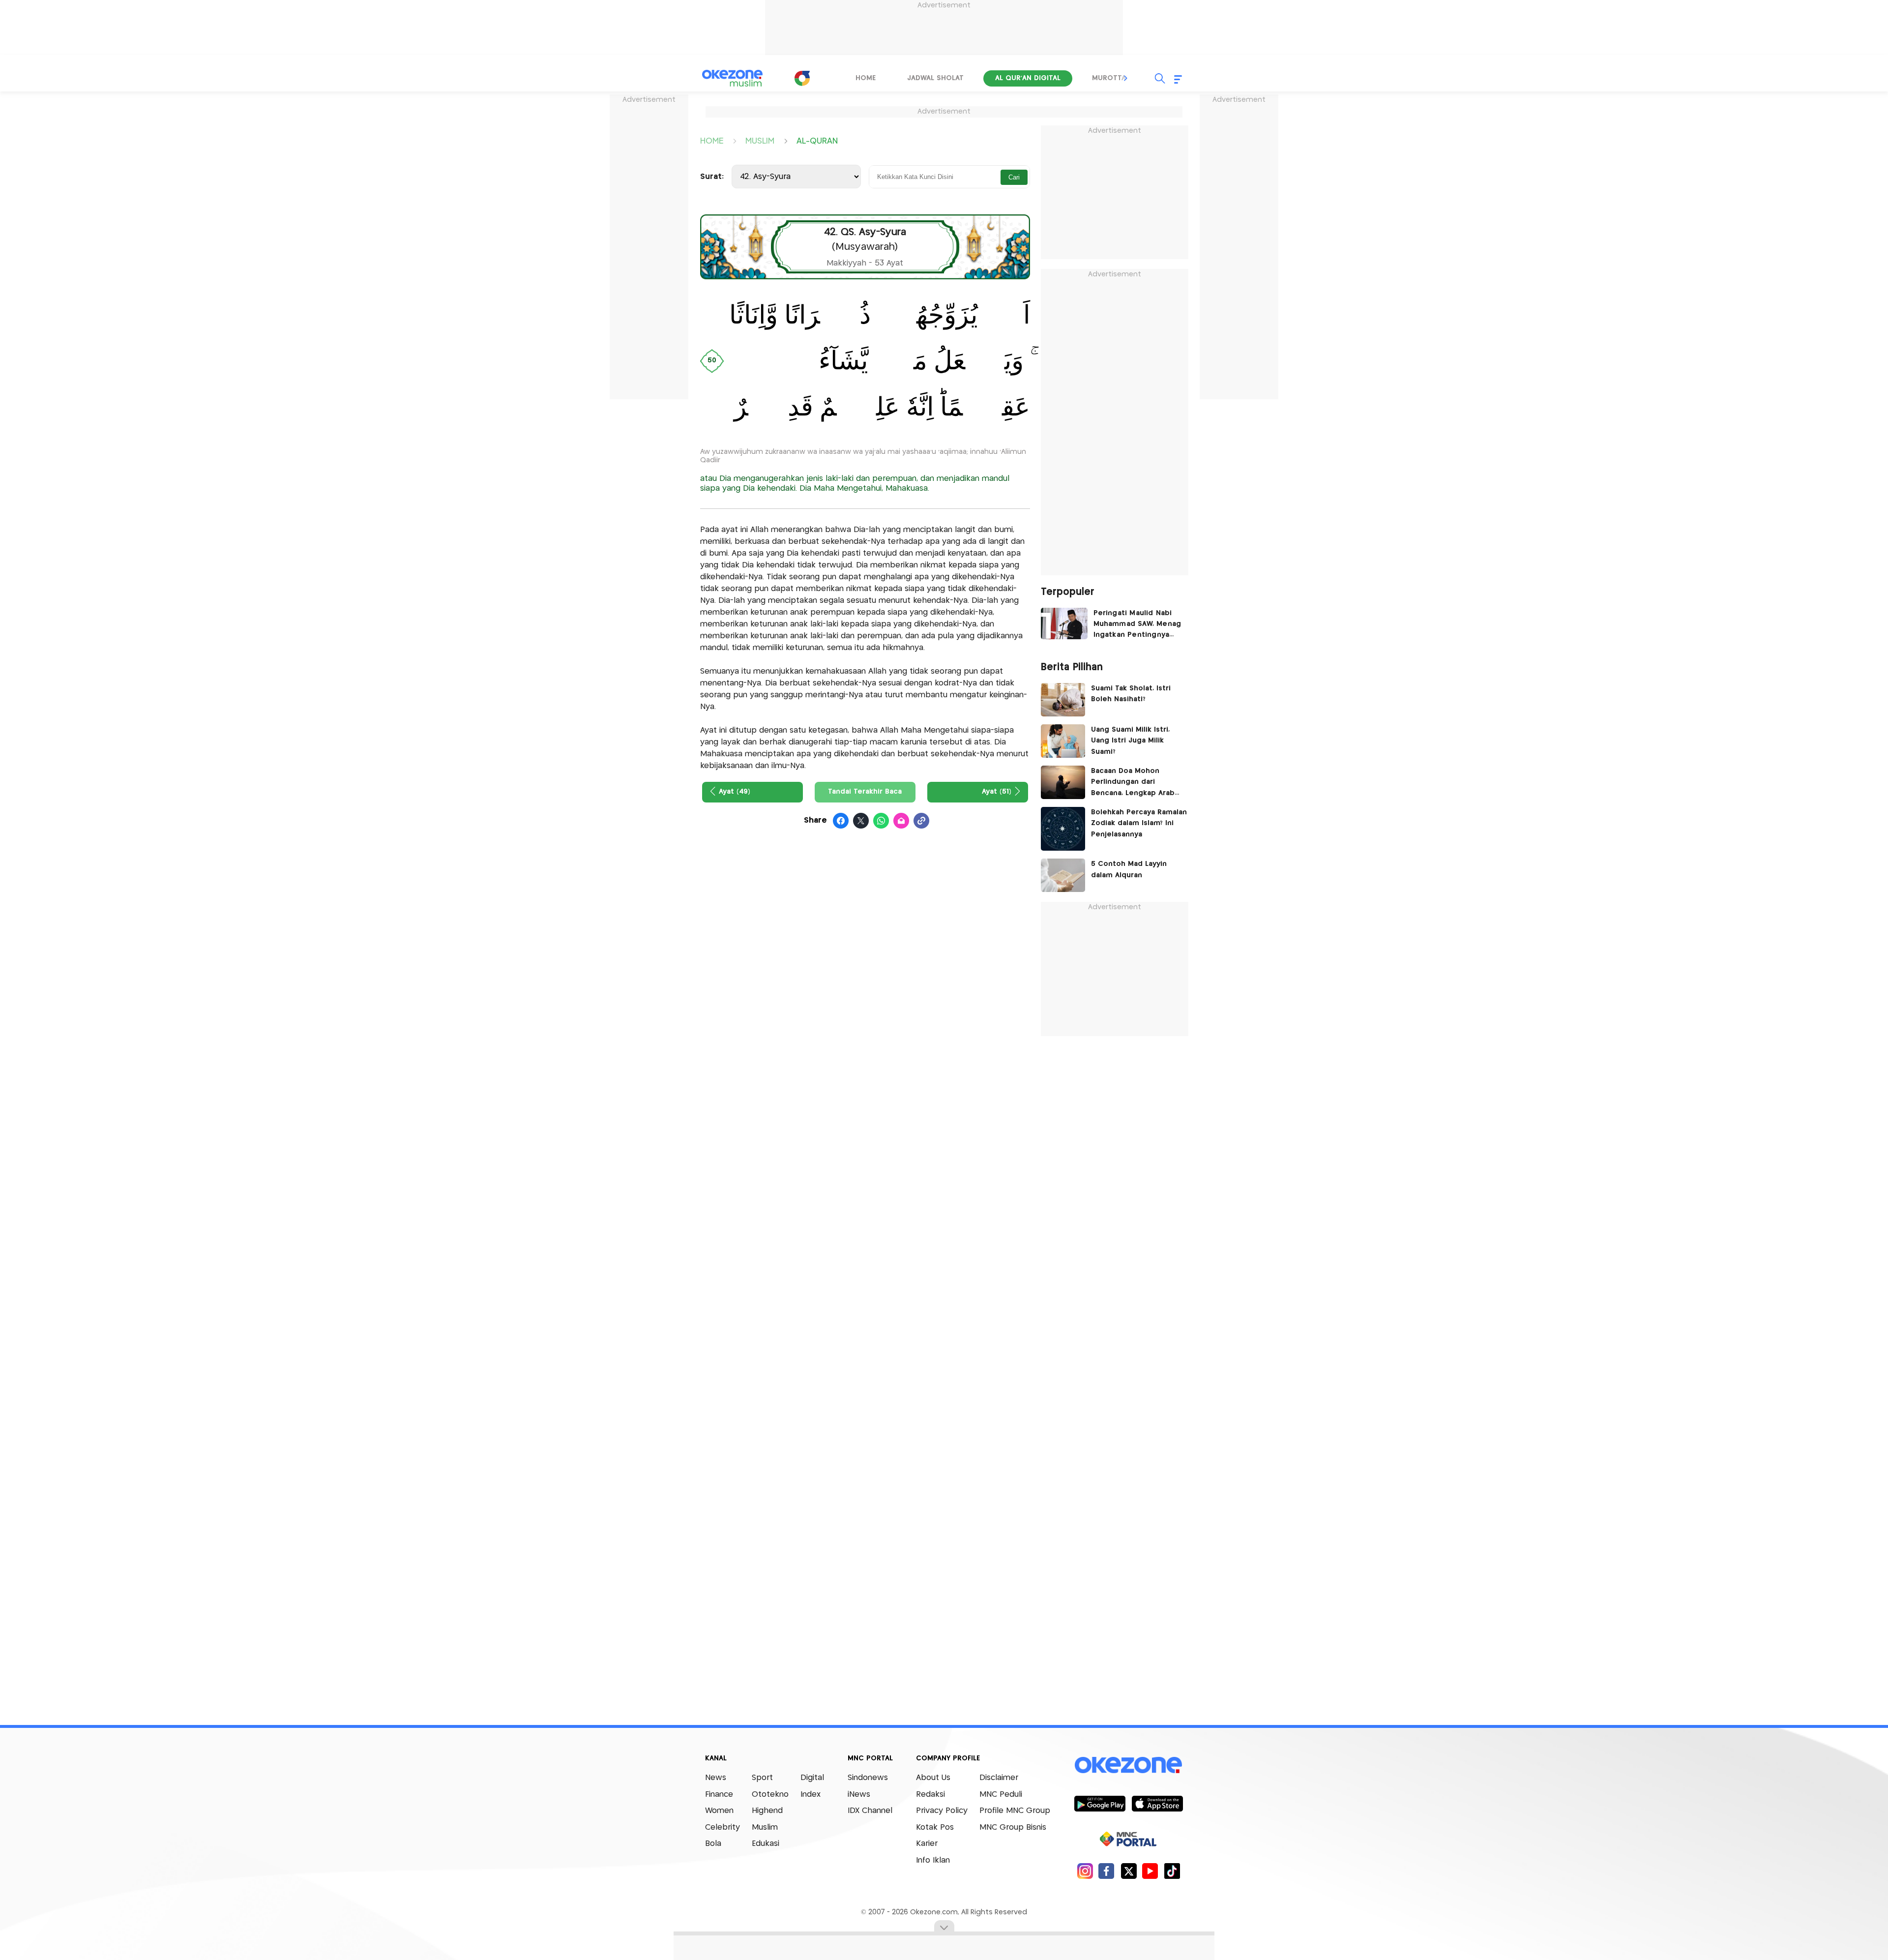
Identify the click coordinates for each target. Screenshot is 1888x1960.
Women (719, 1811)
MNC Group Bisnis (1013, 1827)
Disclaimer (999, 1778)
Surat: (712, 177)
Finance (719, 1795)
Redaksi (930, 1795)
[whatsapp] (881, 821)
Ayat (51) (997, 792)
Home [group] (866, 78)
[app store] (1157, 1803)
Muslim (765, 1827)
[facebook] (1106, 1871)
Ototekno (770, 1795)
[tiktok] (1172, 1871)
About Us (933, 1778)
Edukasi (766, 1844)
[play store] (1100, 1803)
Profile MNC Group (1015, 1811)
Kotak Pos (935, 1827)
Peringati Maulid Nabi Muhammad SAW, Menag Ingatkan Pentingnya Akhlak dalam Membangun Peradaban (1137, 625)
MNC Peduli (1001, 1795)
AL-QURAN (817, 140)
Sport (762, 1778)
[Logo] (802, 78)
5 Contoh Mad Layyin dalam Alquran (1129, 869)
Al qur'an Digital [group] (1028, 78)
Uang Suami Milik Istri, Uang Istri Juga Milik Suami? (1130, 741)
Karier (927, 1844)
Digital (812, 1778)
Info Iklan (933, 1860)
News (716, 1778)
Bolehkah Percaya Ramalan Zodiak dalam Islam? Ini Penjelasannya (1139, 823)
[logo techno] (733, 78)
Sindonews (868, 1778)
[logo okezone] (1128, 1765)
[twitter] (1129, 1871)
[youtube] (1150, 1871)
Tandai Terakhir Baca (865, 792)
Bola (713, 1844)
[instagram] (1085, 1871)
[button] (1126, 78)
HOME (712, 140)
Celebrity (723, 1827)
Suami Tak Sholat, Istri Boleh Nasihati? (1131, 694)
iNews (859, 1795)
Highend (767, 1811)
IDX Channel (870, 1811)
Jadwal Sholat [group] (935, 78)
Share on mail (901, 821)
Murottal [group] (1111, 78)
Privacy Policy (942, 1811)
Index (811, 1795)
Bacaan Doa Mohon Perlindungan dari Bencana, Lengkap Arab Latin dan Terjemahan (1133, 783)
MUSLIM (760, 140)
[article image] (1064, 624)
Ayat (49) (735, 792)
